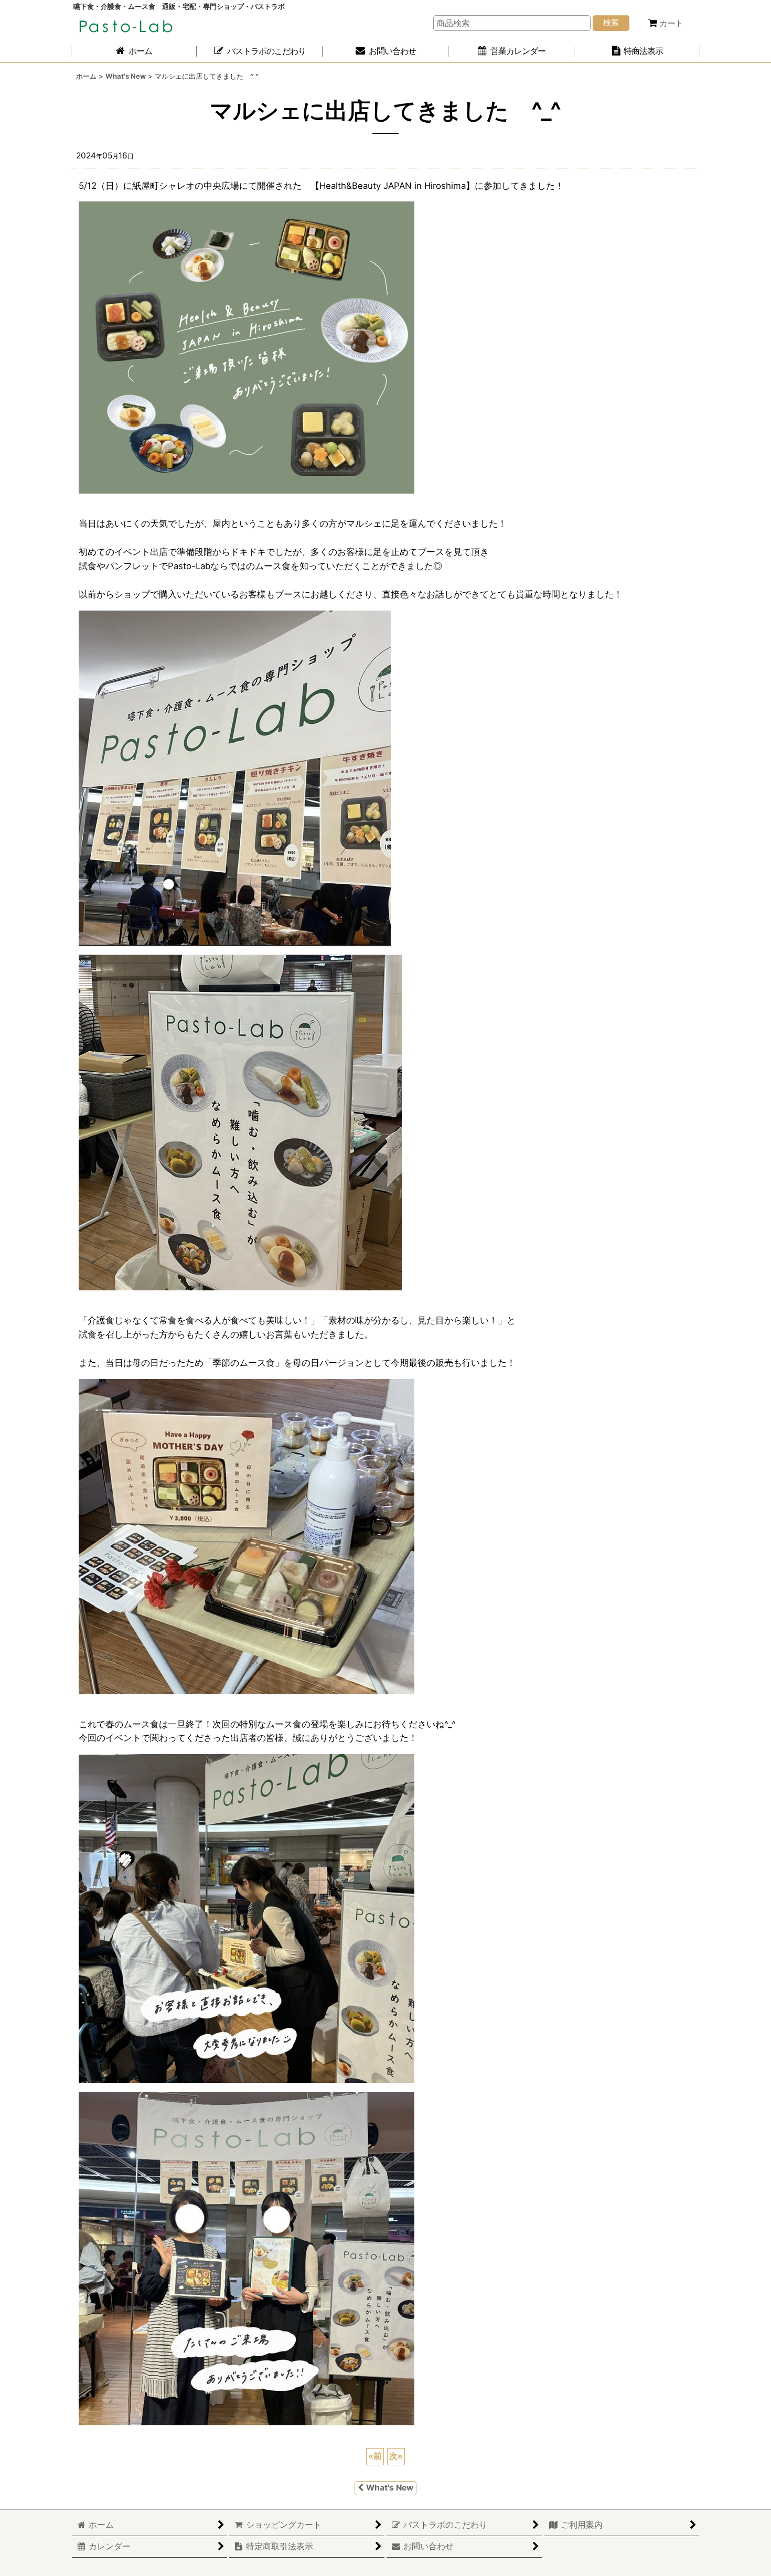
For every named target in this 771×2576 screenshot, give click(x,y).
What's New (390, 2488)
